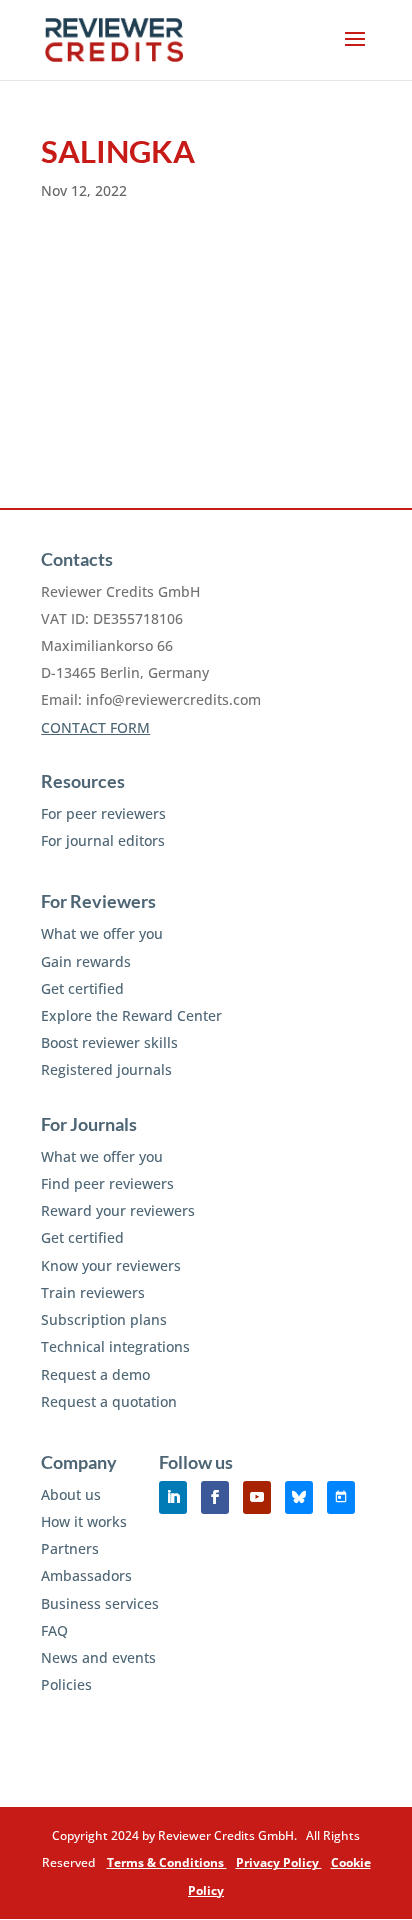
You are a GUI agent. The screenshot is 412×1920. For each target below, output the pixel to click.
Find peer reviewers (107, 1183)
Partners (70, 1548)
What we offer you (102, 933)
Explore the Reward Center (131, 1015)
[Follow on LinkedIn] (173, 1497)
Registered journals (106, 1069)
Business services (100, 1603)
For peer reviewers (103, 813)
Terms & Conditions (167, 1862)
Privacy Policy (279, 1862)
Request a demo (95, 1374)
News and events (98, 1657)
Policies (66, 1684)
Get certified (82, 988)
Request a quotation (109, 1401)
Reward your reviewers (118, 1210)
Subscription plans (104, 1319)
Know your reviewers (111, 1265)
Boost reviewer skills (109, 1042)
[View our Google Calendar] (341, 1497)
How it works (84, 1521)
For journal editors (103, 840)
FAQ (54, 1630)
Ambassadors (86, 1575)
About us (71, 1494)
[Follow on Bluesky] (299, 1497)
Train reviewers (93, 1292)
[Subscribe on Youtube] (257, 1497)
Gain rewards (86, 961)
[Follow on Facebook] (215, 1497)
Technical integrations (115, 1346)
